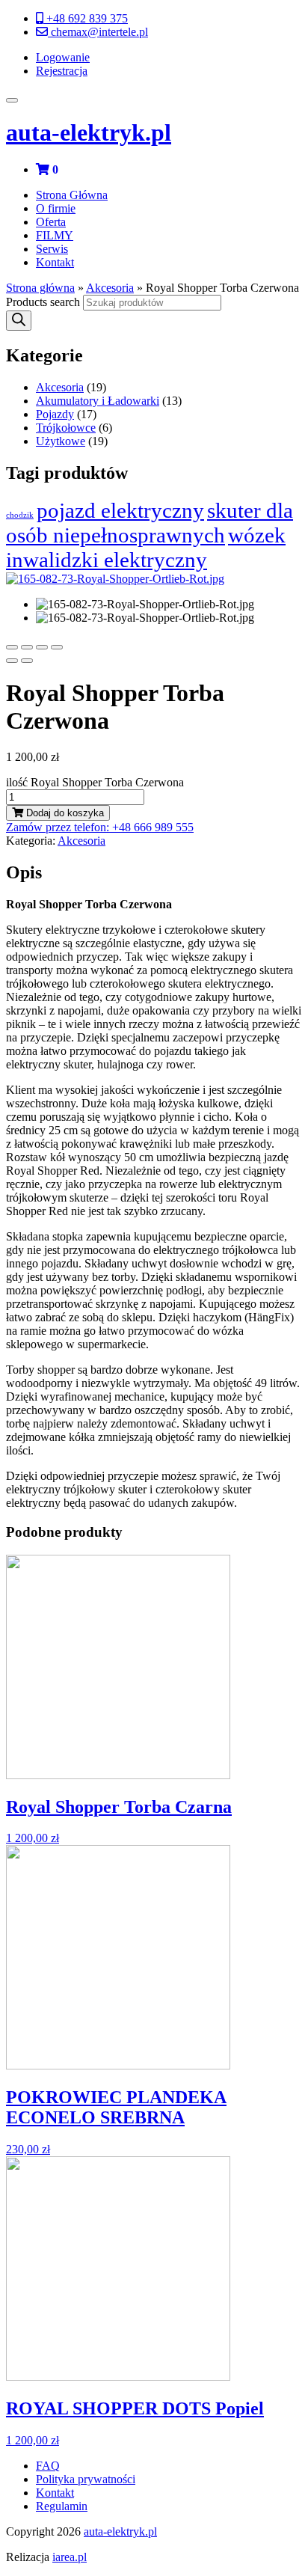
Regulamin (62, 2506)
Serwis (52, 249)
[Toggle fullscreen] (42, 647)
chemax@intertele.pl (98, 32)
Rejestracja (62, 71)
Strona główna (40, 288)
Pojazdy (55, 414)
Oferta (51, 222)
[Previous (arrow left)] (12, 661)
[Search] (19, 321)
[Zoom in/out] (57, 647)
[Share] (27, 647)
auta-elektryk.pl (89, 132)
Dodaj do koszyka (64, 813)
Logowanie (63, 57)
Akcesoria (110, 288)
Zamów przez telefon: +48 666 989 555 (100, 827)
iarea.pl (70, 2557)
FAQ (48, 2466)
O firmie (56, 208)
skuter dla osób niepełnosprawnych (150, 523)
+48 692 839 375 (86, 18)
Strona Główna (72, 195)
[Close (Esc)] (12, 647)
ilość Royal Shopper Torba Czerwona (95, 782)
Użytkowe (61, 441)
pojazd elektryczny (120, 510)
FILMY (55, 235)
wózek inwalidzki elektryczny (146, 547)
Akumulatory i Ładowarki (98, 401)
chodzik (20, 515)
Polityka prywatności (86, 2479)
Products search (43, 302)
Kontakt (55, 262)
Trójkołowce (66, 428)
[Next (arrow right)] (27, 661)
